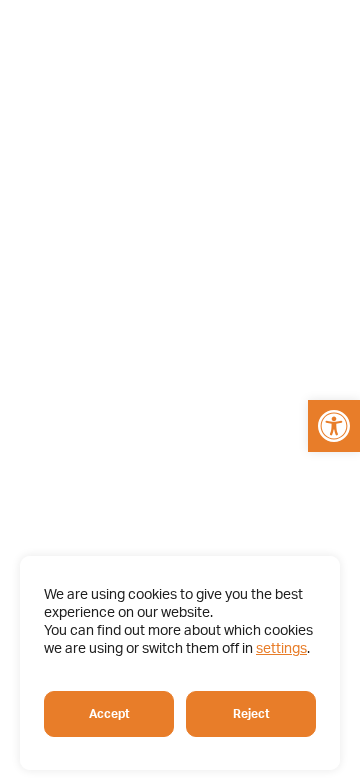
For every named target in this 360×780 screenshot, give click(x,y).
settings (281, 649)
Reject (251, 714)
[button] (334, 426)
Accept (109, 714)
